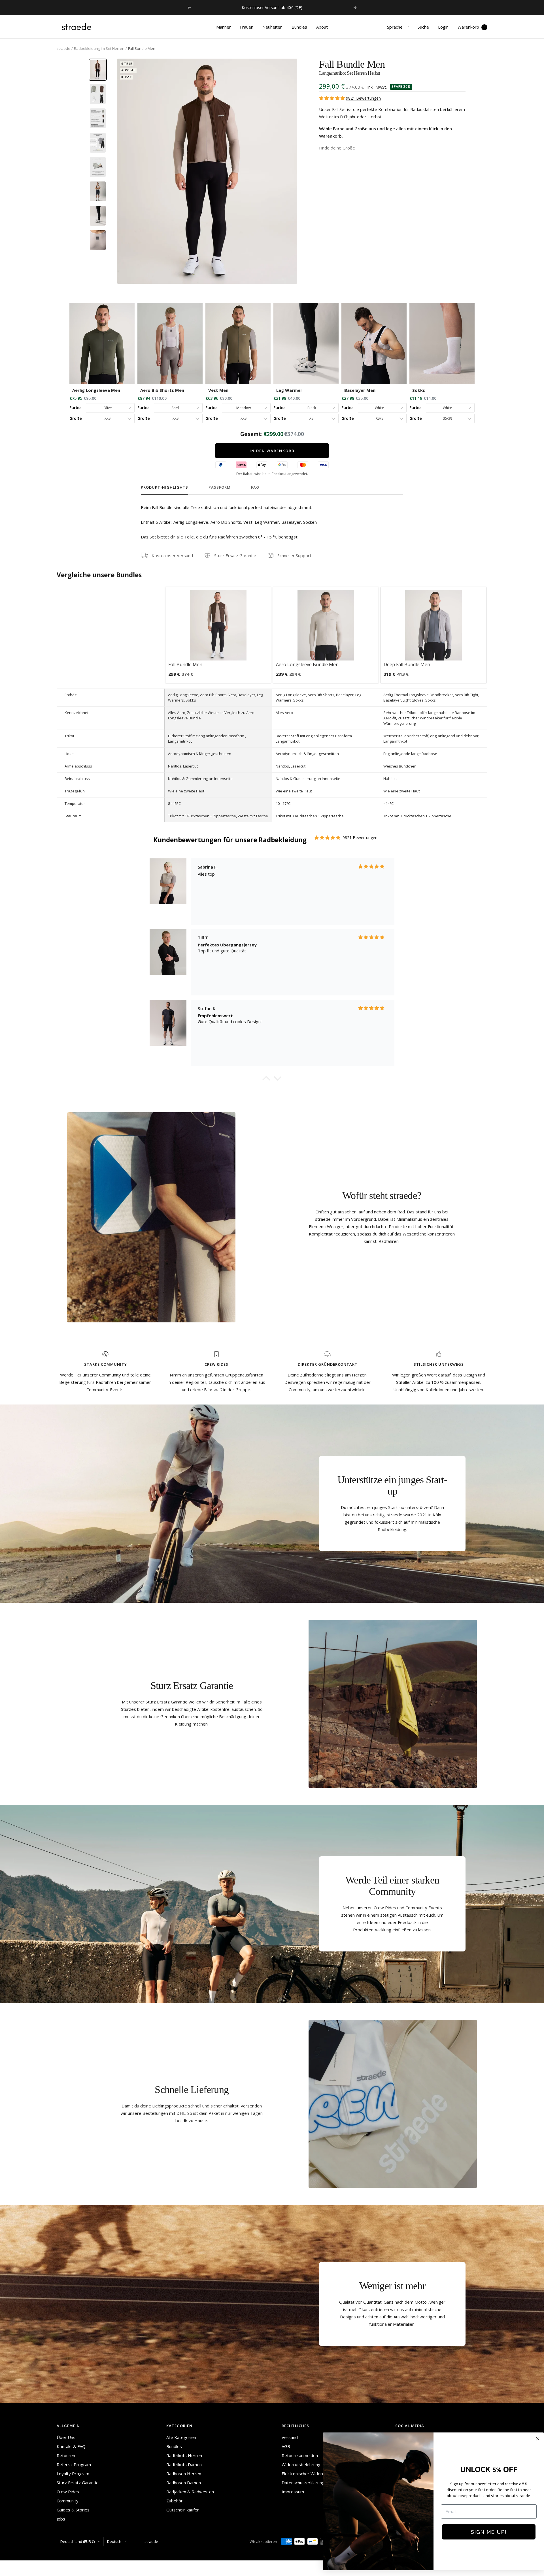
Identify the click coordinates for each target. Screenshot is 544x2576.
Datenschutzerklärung (303, 2483)
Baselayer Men (360, 390)
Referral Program (74, 2464)
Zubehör (175, 2501)
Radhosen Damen (184, 2483)
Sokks (419, 390)
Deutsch (114, 2541)
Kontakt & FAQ (71, 2446)
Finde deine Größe (337, 148)
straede (63, 48)
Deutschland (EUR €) (77, 2541)
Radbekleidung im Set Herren (99, 48)
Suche (423, 27)
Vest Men (218, 390)
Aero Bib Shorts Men (162, 390)
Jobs (61, 2519)
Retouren (66, 2455)
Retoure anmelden (300, 2455)
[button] (266, 1080)
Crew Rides (68, 2492)
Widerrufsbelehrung (301, 2464)
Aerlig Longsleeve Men (96, 390)
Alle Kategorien (181, 2437)
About (322, 27)
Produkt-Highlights (164, 487)
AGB (286, 2446)
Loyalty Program (73, 2474)
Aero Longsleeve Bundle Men (307, 664)
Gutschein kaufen (183, 2510)
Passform (220, 487)
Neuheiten (272, 27)
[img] (332, 98)
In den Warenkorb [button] (272, 451)
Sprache (395, 27)
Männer (224, 27)
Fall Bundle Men (185, 664)
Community (68, 2501)
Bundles (299, 27)
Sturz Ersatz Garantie (235, 555)
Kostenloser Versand (172, 555)
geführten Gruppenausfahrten (234, 1375)
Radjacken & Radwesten (190, 2492)
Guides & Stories (73, 2510)
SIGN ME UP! (489, 2532)
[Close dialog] (538, 2439)
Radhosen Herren (184, 2474)
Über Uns (66, 2437)
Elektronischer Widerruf (305, 2474)
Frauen (247, 27)
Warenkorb (471, 27)
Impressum (293, 2492)
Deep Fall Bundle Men (407, 664)
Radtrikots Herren (184, 2455)
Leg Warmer (289, 390)
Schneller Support (294, 555)
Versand (290, 2437)
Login (443, 27)
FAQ (255, 487)
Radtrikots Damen (184, 2464)
